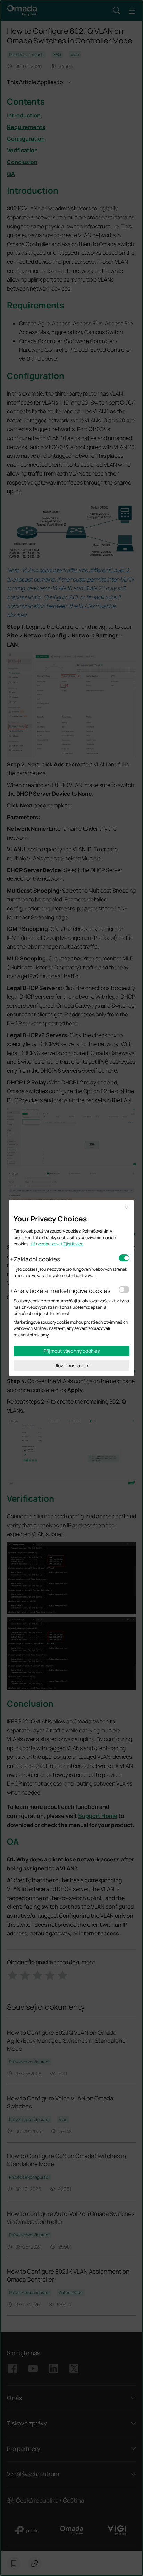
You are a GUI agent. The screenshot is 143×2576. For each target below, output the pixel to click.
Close (127, 1208)
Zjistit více (73, 1244)
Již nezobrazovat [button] (46, 1244)
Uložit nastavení (71, 1366)
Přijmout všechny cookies (71, 1351)
